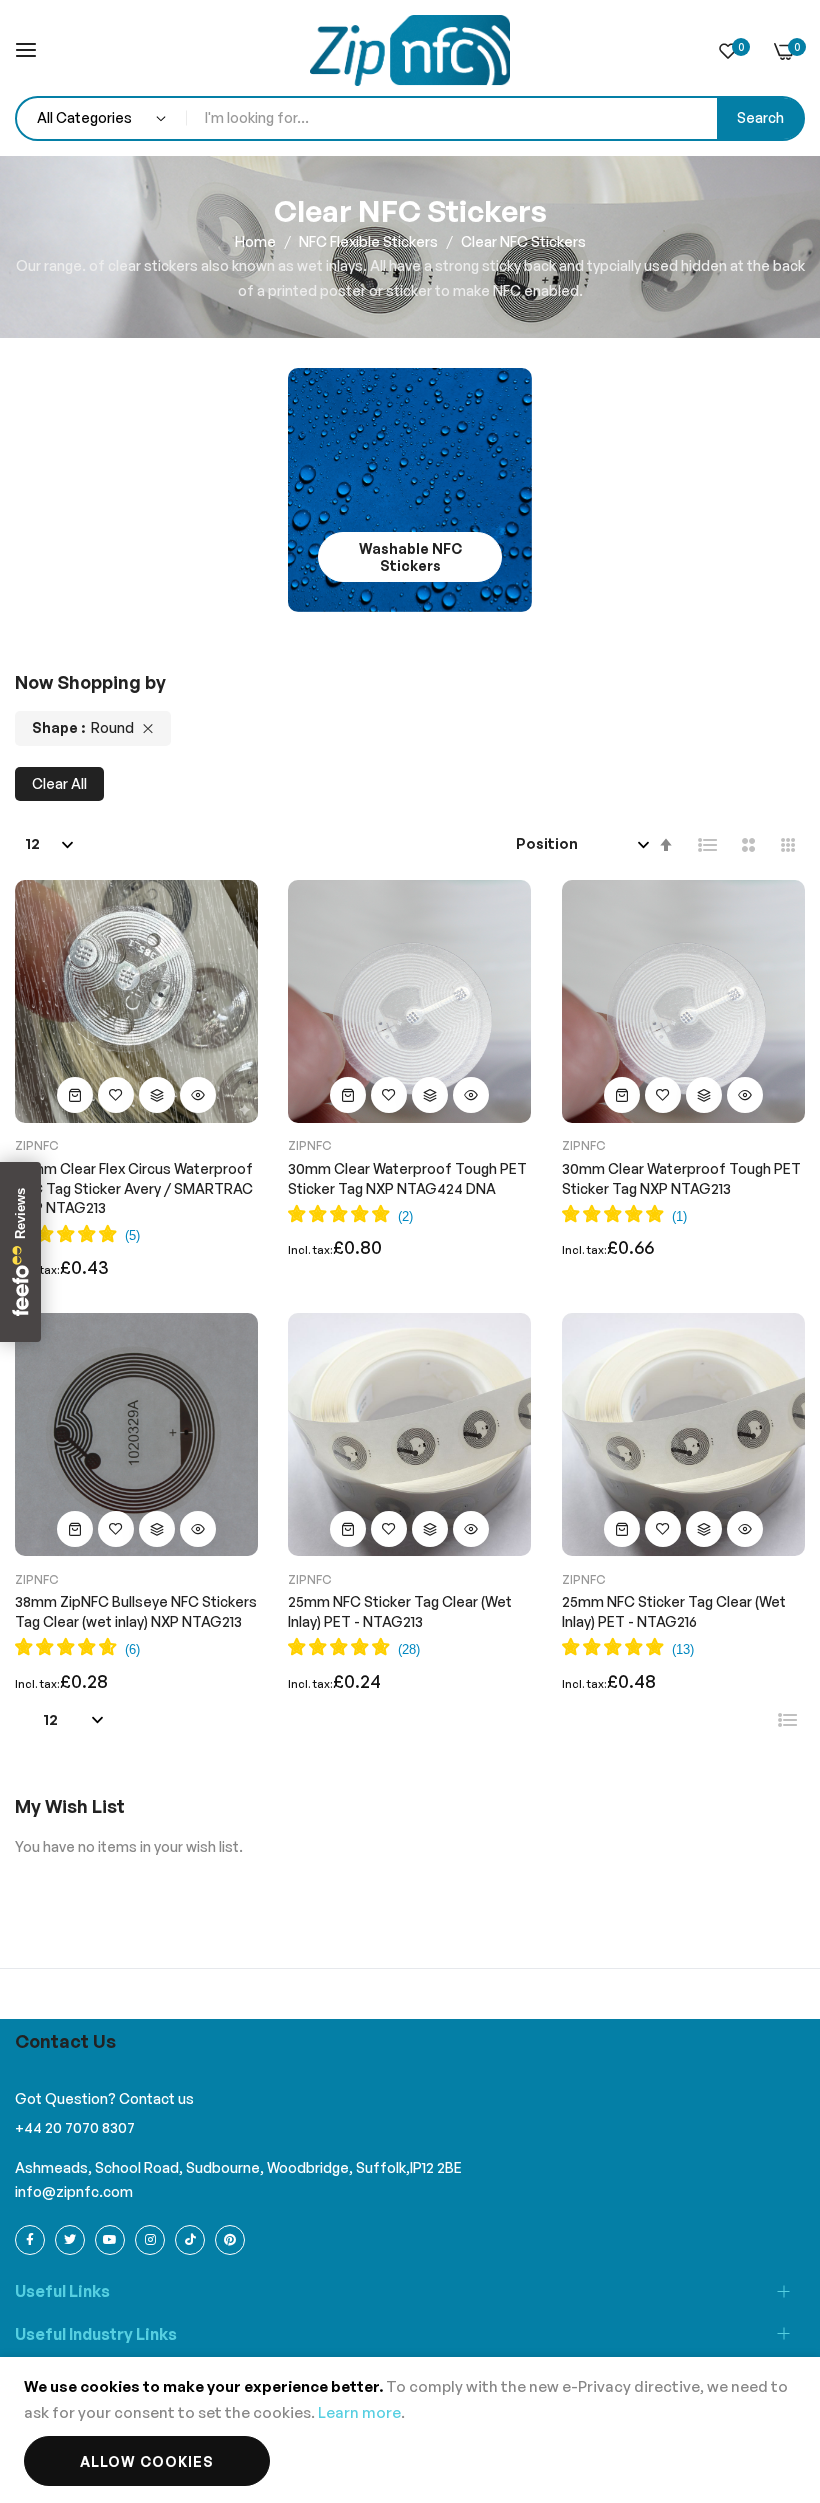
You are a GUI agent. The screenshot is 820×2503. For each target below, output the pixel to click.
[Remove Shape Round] (148, 728)
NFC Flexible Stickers (370, 241)
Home (257, 241)
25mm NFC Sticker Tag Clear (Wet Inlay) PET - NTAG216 (674, 1611)
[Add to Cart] (75, 1095)
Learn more (359, 2412)
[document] (410, 2430)
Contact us (156, 2098)
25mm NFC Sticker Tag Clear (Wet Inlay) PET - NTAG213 (400, 1611)
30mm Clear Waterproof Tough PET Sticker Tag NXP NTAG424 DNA (407, 1178)
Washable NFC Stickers (410, 557)
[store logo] (409, 50)
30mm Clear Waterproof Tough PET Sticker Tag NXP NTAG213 (681, 1178)
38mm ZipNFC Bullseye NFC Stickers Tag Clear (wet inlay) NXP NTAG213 (136, 1611)
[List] (708, 845)
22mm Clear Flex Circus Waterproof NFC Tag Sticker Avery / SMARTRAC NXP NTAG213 (134, 1188)
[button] (116, 1095)
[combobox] (495, 118)
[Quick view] (198, 1095)
